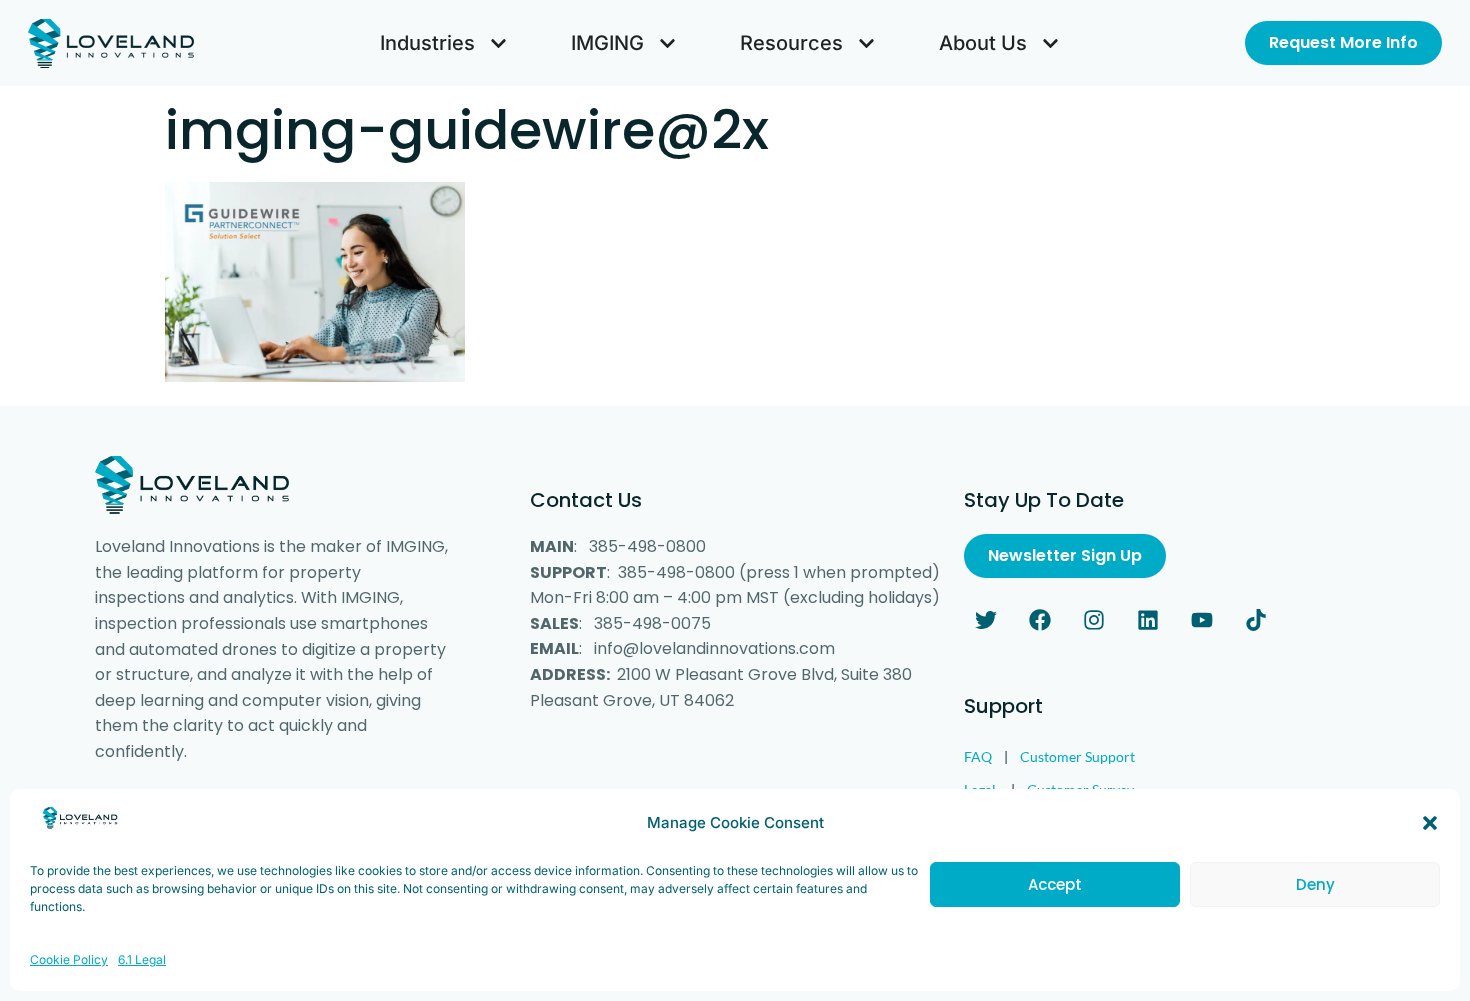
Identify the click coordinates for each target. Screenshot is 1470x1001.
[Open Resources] (866, 43)
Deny (1315, 884)
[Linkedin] (1148, 620)
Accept (1055, 884)
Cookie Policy (69, 959)
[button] (1430, 823)
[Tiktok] (1256, 620)
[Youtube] (1202, 620)
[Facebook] (1040, 620)
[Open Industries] (498, 43)
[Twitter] (986, 620)
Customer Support (1077, 756)
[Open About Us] (1050, 43)
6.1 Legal (142, 959)
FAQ (978, 756)
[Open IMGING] (667, 43)
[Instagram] (1094, 620)
